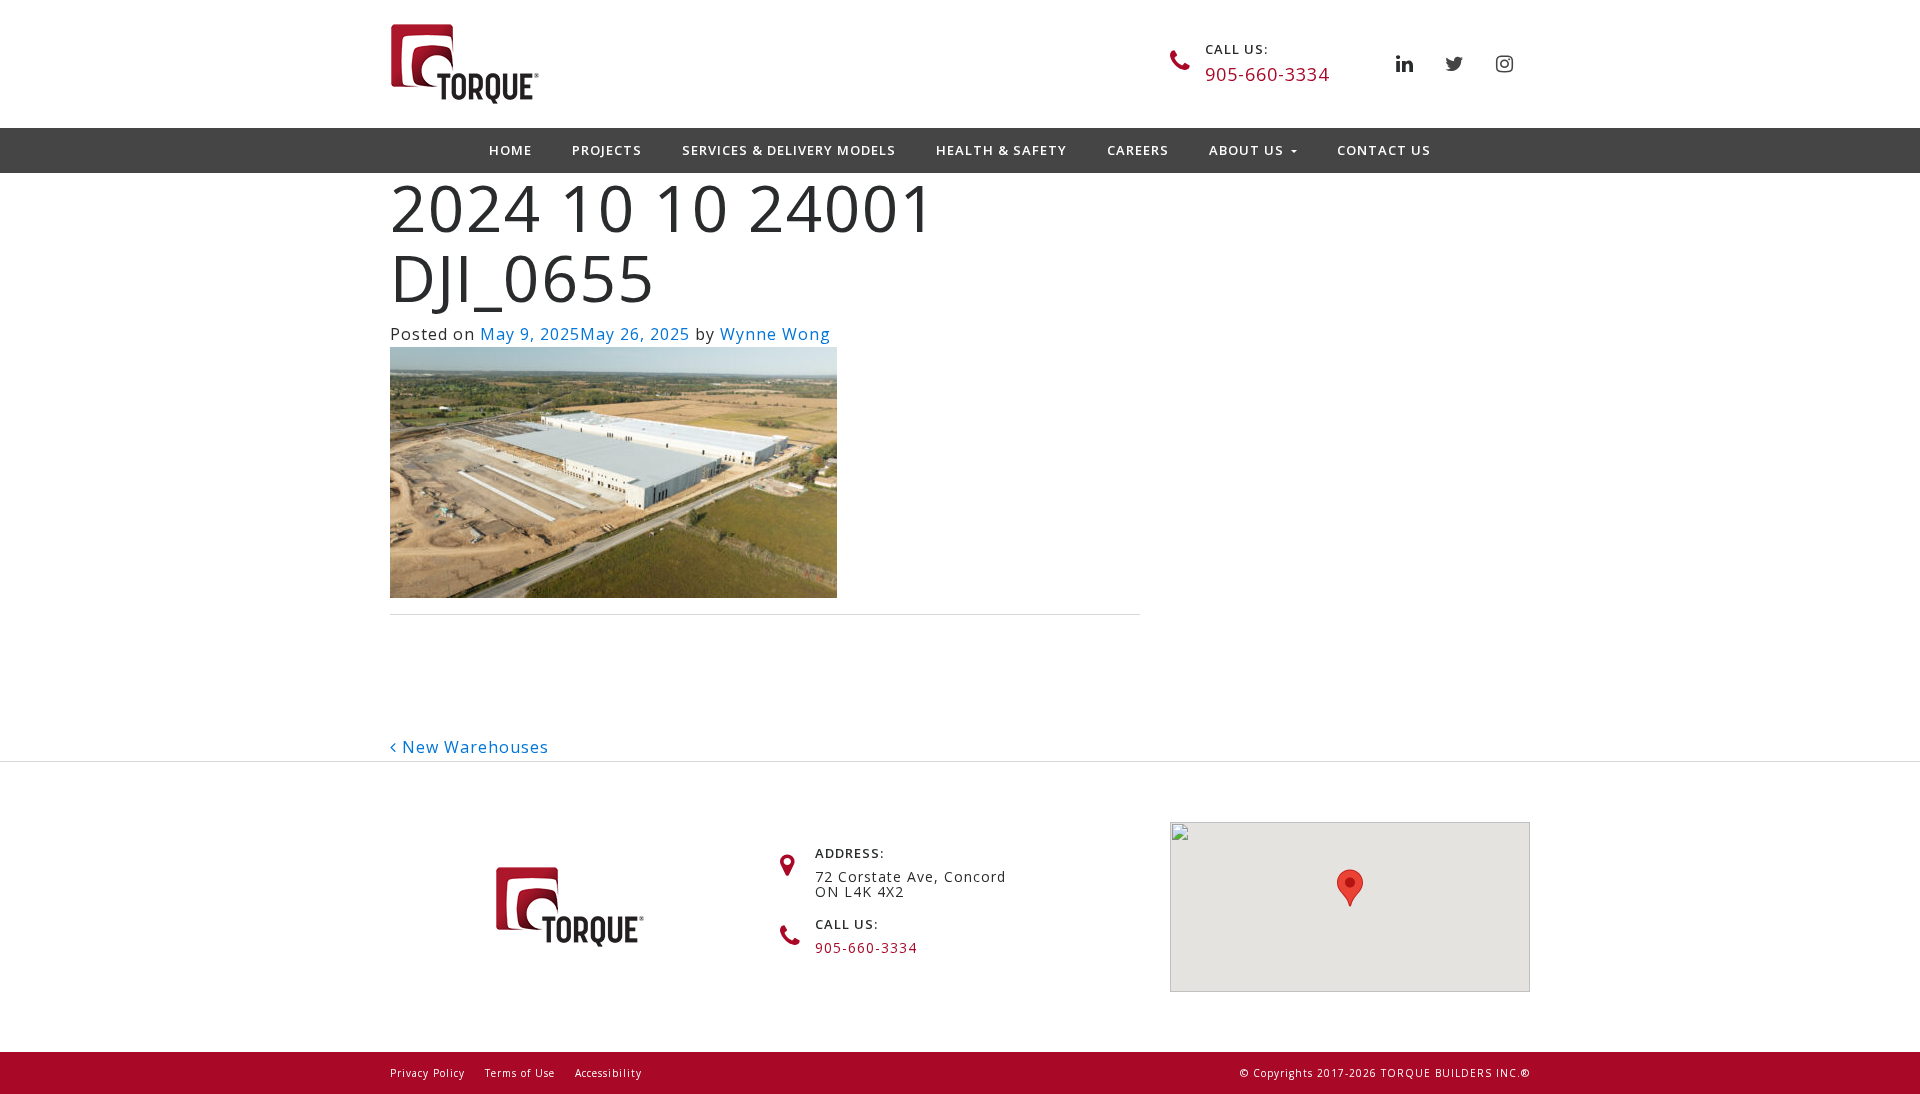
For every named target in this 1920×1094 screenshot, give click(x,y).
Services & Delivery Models (789, 150)
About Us (1248, 150)
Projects (607, 150)
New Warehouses (473, 747)
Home (510, 150)
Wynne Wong (775, 334)
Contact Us (1384, 150)
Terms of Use (520, 1073)
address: (849, 853)
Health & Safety (1001, 150)
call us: (1236, 49)
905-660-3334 (1267, 74)
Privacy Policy (427, 1073)
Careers (1138, 150)
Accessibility (608, 1073)
